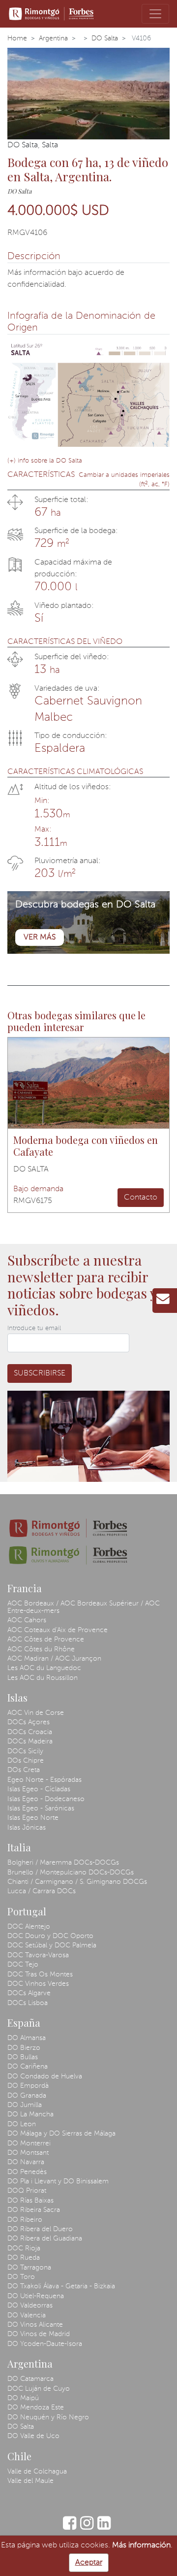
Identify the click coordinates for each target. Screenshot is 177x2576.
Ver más (40, 937)
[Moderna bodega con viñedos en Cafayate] (88, 1083)
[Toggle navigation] (155, 14)
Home (17, 38)
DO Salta (105, 38)
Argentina (53, 38)
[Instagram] (87, 2528)
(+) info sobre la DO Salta (45, 461)
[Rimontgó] (52, 14)
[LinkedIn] (104, 2528)
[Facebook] (70, 2528)
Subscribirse (40, 1373)
